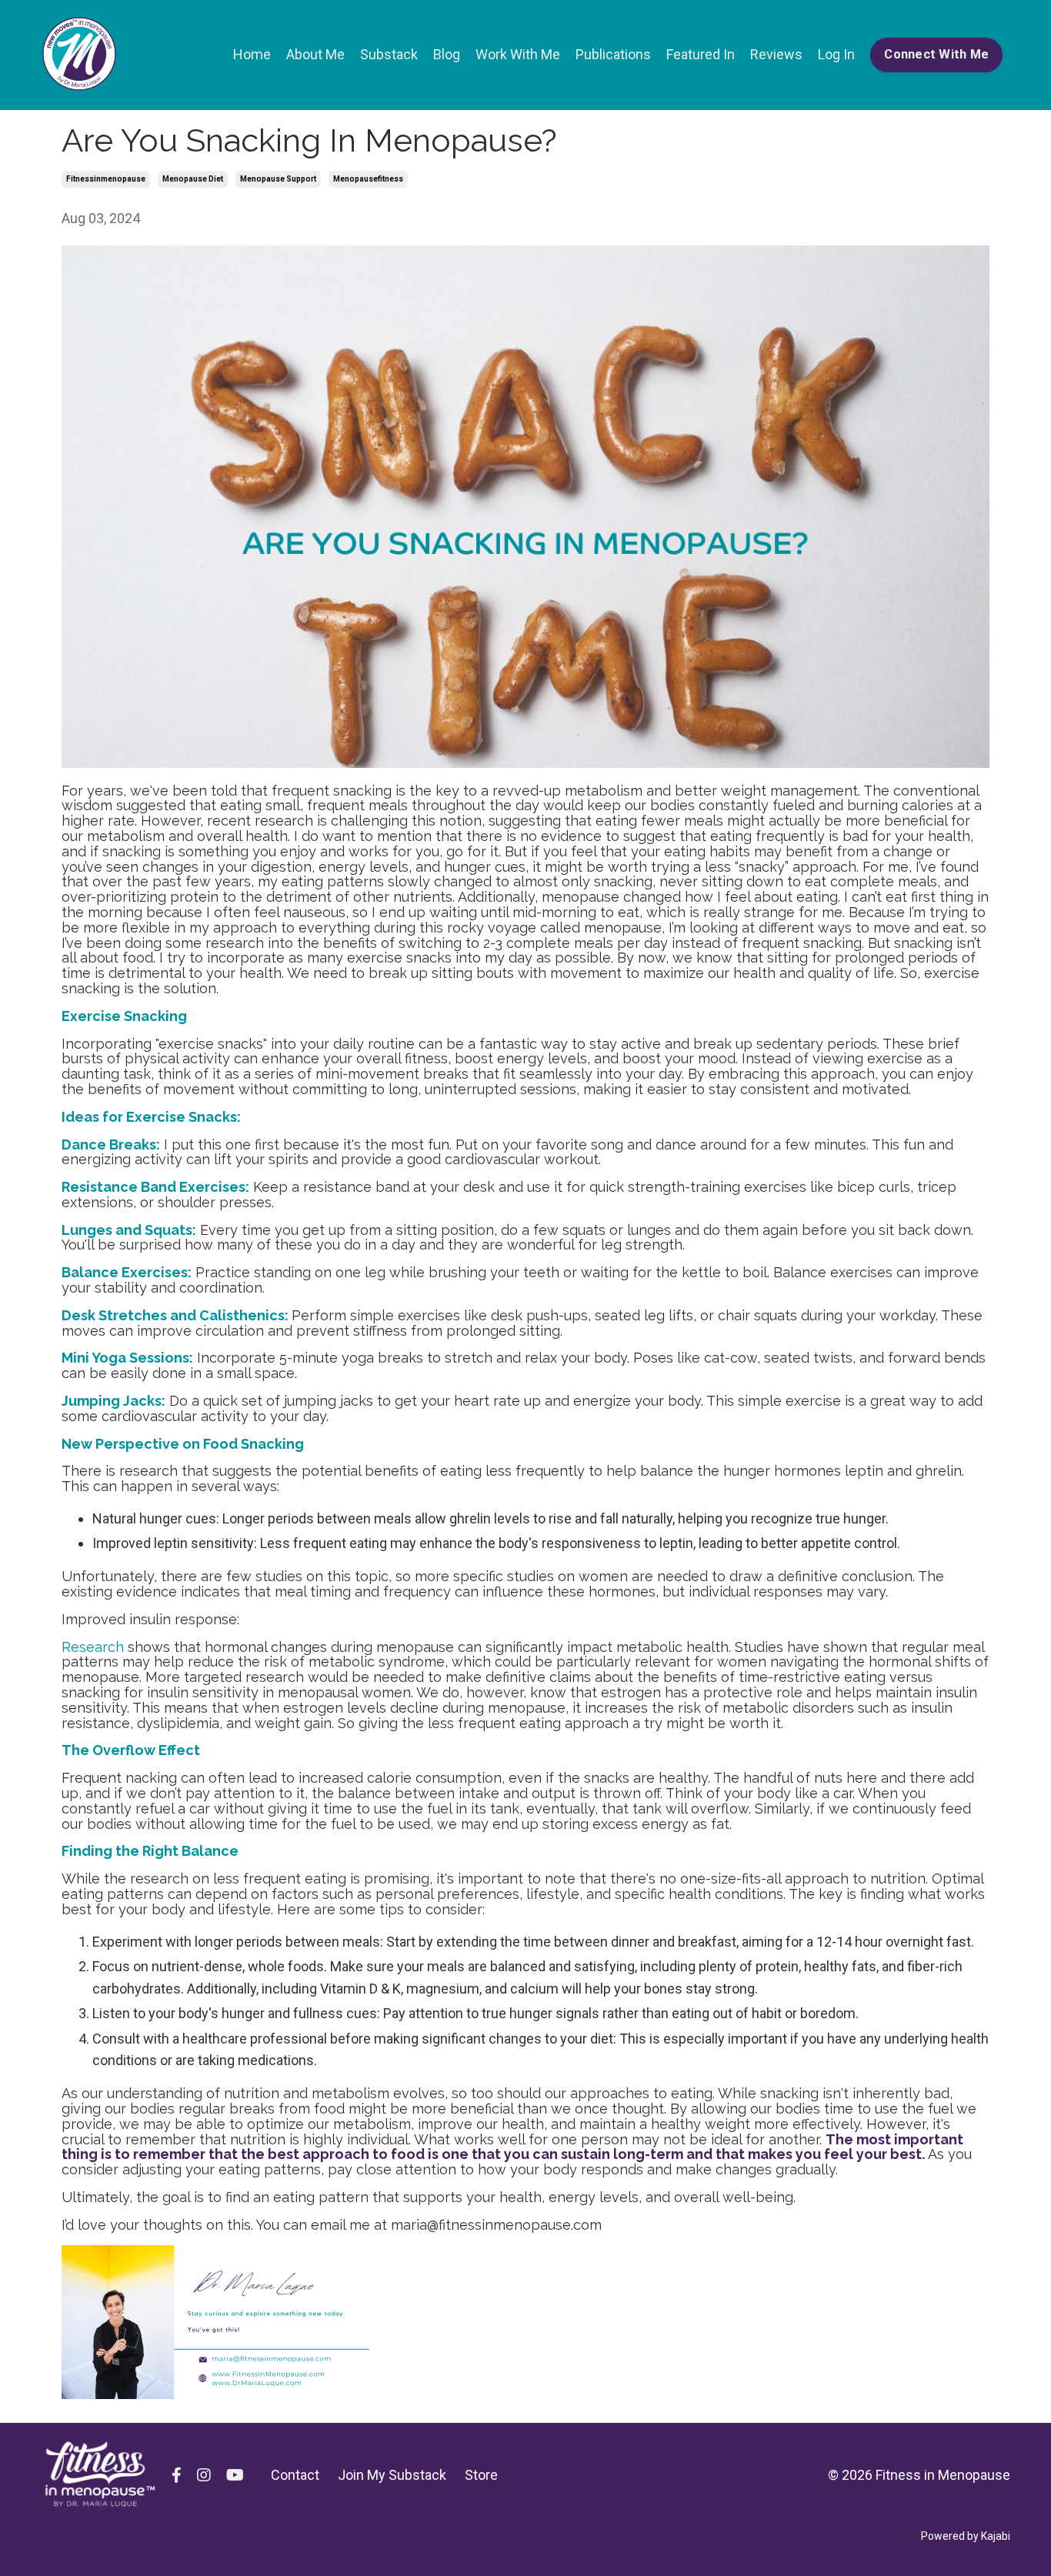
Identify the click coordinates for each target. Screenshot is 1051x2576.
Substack (389, 54)
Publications (613, 54)
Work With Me (518, 54)
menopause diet (193, 179)
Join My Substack (392, 2475)
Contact (295, 2475)
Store (481, 2475)
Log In (836, 54)
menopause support (278, 179)
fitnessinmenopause (106, 179)
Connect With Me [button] (936, 54)
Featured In (701, 54)
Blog (447, 54)
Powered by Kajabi (966, 2536)
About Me (315, 54)
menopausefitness (368, 179)
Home (252, 54)
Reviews (776, 54)
